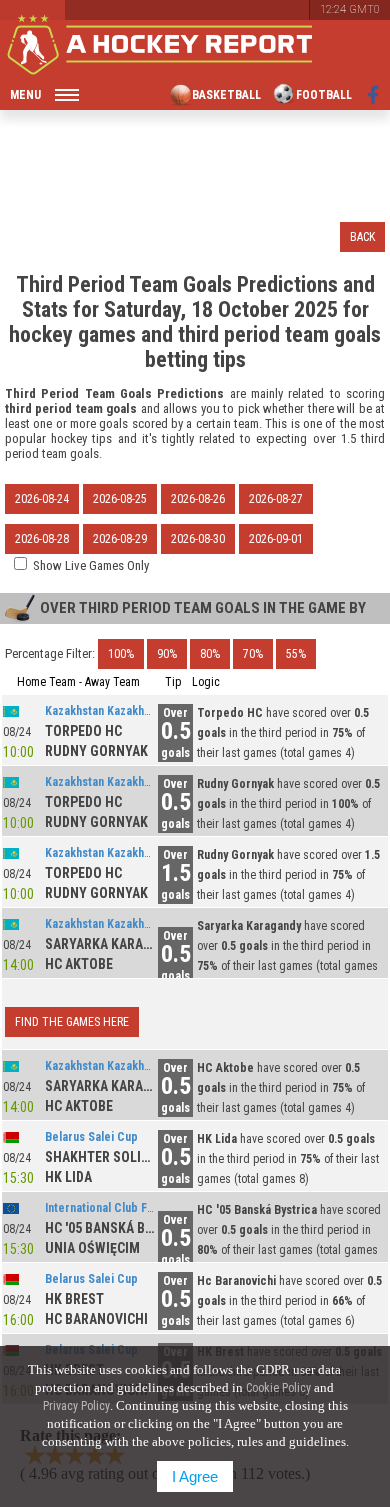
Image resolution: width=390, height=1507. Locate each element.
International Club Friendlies (119, 1208)
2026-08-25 (120, 499)
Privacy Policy (76, 1406)
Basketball (226, 95)
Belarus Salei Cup (91, 1137)
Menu (25, 95)
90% (167, 654)
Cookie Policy (278, 1388)
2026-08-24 (42, 499)
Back (362, 237)
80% (210, 654)
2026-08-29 (120, 539)
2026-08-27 (276, 499)
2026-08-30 (198, 539)
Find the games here (72, 1022)
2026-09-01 (276, 539)
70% (253, 654)
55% (296, 654)
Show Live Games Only (91, 565)
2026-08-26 (198, 499)
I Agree (195, 1476)
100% (121, 654)
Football (324, 95)
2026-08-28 (42, 539)
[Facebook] (373, 95)
